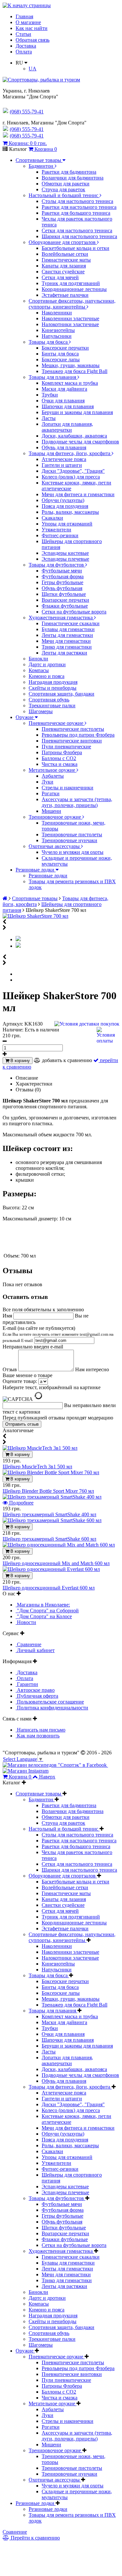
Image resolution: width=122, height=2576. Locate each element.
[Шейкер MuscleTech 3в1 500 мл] (40, 1448)
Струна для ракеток (63, 189)
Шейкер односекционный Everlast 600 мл (49, 1588)
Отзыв (10, 1369)
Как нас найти (32, 28)
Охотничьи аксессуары (55, 846)
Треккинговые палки (52, 705)
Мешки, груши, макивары (71, 365)
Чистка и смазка (60, 764)
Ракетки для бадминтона (69, 172)
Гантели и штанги (62, 465)
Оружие (25, 717)
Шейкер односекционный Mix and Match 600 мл (56, 1563)
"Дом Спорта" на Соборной (47, 1611)
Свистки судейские (63, 272)
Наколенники (57, 313)
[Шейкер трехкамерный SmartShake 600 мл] (52, 1520)
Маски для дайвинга (64, 389)
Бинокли (38, 659)
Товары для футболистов (57, 565)
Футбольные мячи (62, 571)
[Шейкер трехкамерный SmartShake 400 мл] (52, 1497)
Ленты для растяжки (64, 653)
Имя (8, 1316)
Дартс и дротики (47, 664)
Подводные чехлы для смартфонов (80, 442)
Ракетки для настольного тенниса (79, 207)
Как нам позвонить (38, 1736)
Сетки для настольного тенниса (77, 230)
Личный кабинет (35, 1650)
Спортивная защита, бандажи (61, 694)
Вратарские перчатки (65, 600)
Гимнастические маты (66, 260)
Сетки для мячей (60, 277)
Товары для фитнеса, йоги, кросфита (70, 453)
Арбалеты (53, 776)
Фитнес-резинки (60, 535)
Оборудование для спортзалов (63, 242)
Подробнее (21, 1503)
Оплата (24, 52)
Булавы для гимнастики (68, 629)
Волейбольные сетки (65, 254)
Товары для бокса (49, 342)
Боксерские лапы (61, 360)
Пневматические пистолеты (73, 729)
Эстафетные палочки (65, 295)
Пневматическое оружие (57, 723)
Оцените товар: (20, 1381)
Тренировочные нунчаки (69, 840)
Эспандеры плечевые (65, 559)
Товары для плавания (53, 377)
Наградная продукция (53, 682)
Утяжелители (56, 530)
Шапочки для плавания (68, 406)
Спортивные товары (39, 160)
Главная (24, 16)
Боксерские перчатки (65, 348)
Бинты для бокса (60, 354)
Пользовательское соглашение (50, 1702)
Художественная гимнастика (61, 618)
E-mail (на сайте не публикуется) (58, 1334)
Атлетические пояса (64, 459)
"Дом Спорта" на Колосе (44, 1616)
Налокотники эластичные (70, 324)
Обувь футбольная (62, 588)
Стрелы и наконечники (68, 788)
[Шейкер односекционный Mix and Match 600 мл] (59, 1545)
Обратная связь (33, 40)
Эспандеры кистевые (65, 553)
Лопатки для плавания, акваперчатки (67, 427)
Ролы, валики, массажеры (70, 512)
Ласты (49, 418)
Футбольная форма (63, 576)
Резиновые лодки (36, 870)
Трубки (50, 395)
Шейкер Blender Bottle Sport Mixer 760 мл (48, 1491)
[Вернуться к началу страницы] (27, 5)
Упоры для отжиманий (67, 524)
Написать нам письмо (41, 1730)
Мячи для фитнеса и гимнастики (78, 494)
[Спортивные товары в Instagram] (26, 1771)
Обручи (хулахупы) (63, 500)
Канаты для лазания (64, 266)
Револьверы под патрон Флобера (78, 735)
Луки (47, 782)
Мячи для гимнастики (66, 641)
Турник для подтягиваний (71, 283)
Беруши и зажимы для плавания (77, 412)
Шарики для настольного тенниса (79, 236)
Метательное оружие (53, 770)
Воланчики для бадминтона (73, 178)
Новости (26, 1622)
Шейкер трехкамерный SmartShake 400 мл (49, 1514)
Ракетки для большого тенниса (76, 213)
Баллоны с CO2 (59, 758)
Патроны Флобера (62, 752)
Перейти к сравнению (35, 2538)
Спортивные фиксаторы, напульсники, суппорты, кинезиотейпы (72, 304)
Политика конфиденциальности (52, 1708)
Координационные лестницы (74, 289)
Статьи (23, 34)
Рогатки (51, 793)
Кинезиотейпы (58, 330)
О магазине (28, 22)
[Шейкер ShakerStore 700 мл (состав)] (18, 946)
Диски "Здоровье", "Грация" (73, 471)
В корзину (20, 1061)
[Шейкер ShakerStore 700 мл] (35, 916)
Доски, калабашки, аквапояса (74, 436)
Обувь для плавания (64, 447)
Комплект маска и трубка (70, 383)
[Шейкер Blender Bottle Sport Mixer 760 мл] (51, 1472)
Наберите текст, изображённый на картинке (52, 1387)
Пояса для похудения (65, 506)
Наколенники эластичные (70, 318)
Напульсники (57, 336)
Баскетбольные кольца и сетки (75, 248)
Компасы (39, 670)
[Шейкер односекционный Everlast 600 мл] (51, 1569)
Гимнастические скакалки (71, 623)
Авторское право (35, 1690)
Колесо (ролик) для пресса (71, 477)
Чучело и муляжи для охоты (73, 852)
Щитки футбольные (64, 594)
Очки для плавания (63, 401)
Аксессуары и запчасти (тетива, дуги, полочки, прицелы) (77, 802)
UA (33, 69)
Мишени (51, 811)
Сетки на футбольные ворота (74, 612)
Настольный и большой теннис (64, 195)
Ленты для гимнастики (67, 635)
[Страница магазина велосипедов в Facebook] (55, 1765)
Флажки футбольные (65, 606)
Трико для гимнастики (67, 647)
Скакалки (52, 518)
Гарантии (27, 1684)
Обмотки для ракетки (66, 184)
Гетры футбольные (62, 582)
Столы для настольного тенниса (77, 201)
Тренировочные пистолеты (72, 835)
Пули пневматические (66, 747)
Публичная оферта (37, 1696)
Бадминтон (42, 166)
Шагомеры (41, 711)
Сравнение (28, 1644)
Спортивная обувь (49, 700)
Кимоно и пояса (47, 676)
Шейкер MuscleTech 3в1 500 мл (37, 1467)
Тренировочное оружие (55, 817)
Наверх (47, 1777)
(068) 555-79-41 (27, 129)
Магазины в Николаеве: (43, 1605)
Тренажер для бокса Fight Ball (75, 371)
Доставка (26, 46)
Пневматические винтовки (72, 741)
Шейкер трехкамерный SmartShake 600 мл (49, 1539)
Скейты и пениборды (53, 688)
